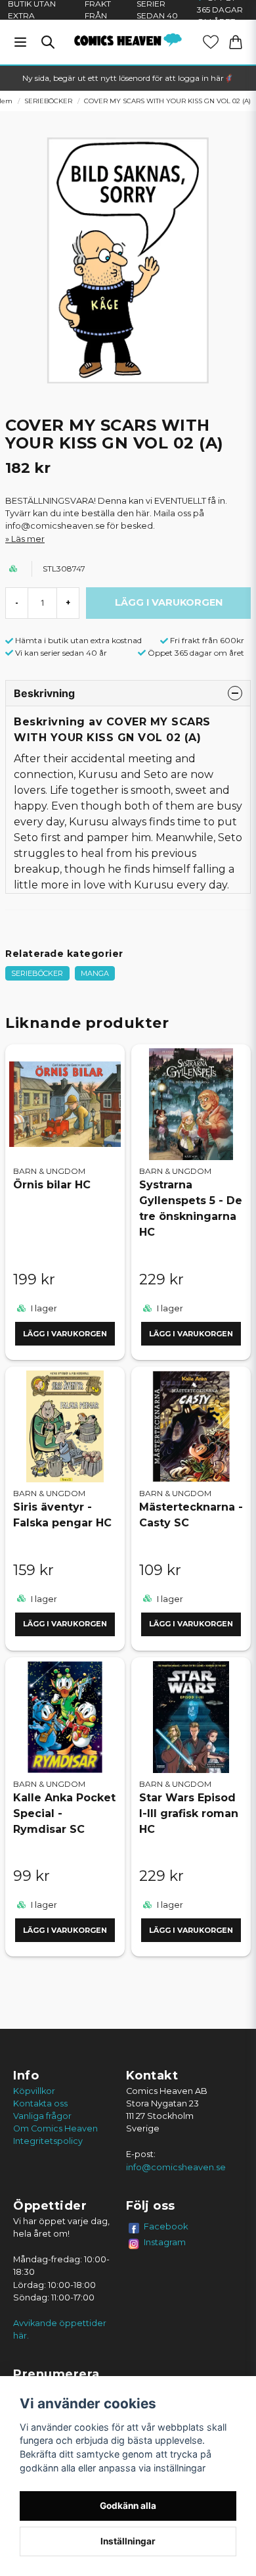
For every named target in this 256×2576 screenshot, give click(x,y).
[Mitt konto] (211, 42)
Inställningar (128, 2541)
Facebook (166, 2226)
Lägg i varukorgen (65, 1334)
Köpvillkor (34, 2091)
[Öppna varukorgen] (236, 42)
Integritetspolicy (48, 2141)
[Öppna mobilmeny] (20, 42)
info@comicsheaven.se (176, 2167)
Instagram (165, 2242)
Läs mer (28, 539)
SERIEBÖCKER (48, 101)
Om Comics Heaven (55, 2128)
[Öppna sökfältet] (48, 42)
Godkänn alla (128, 2506)
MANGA (95, 973)
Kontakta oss (40, 2103)
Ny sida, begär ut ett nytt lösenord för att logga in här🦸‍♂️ (128, 78)
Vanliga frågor (42, 2116)
